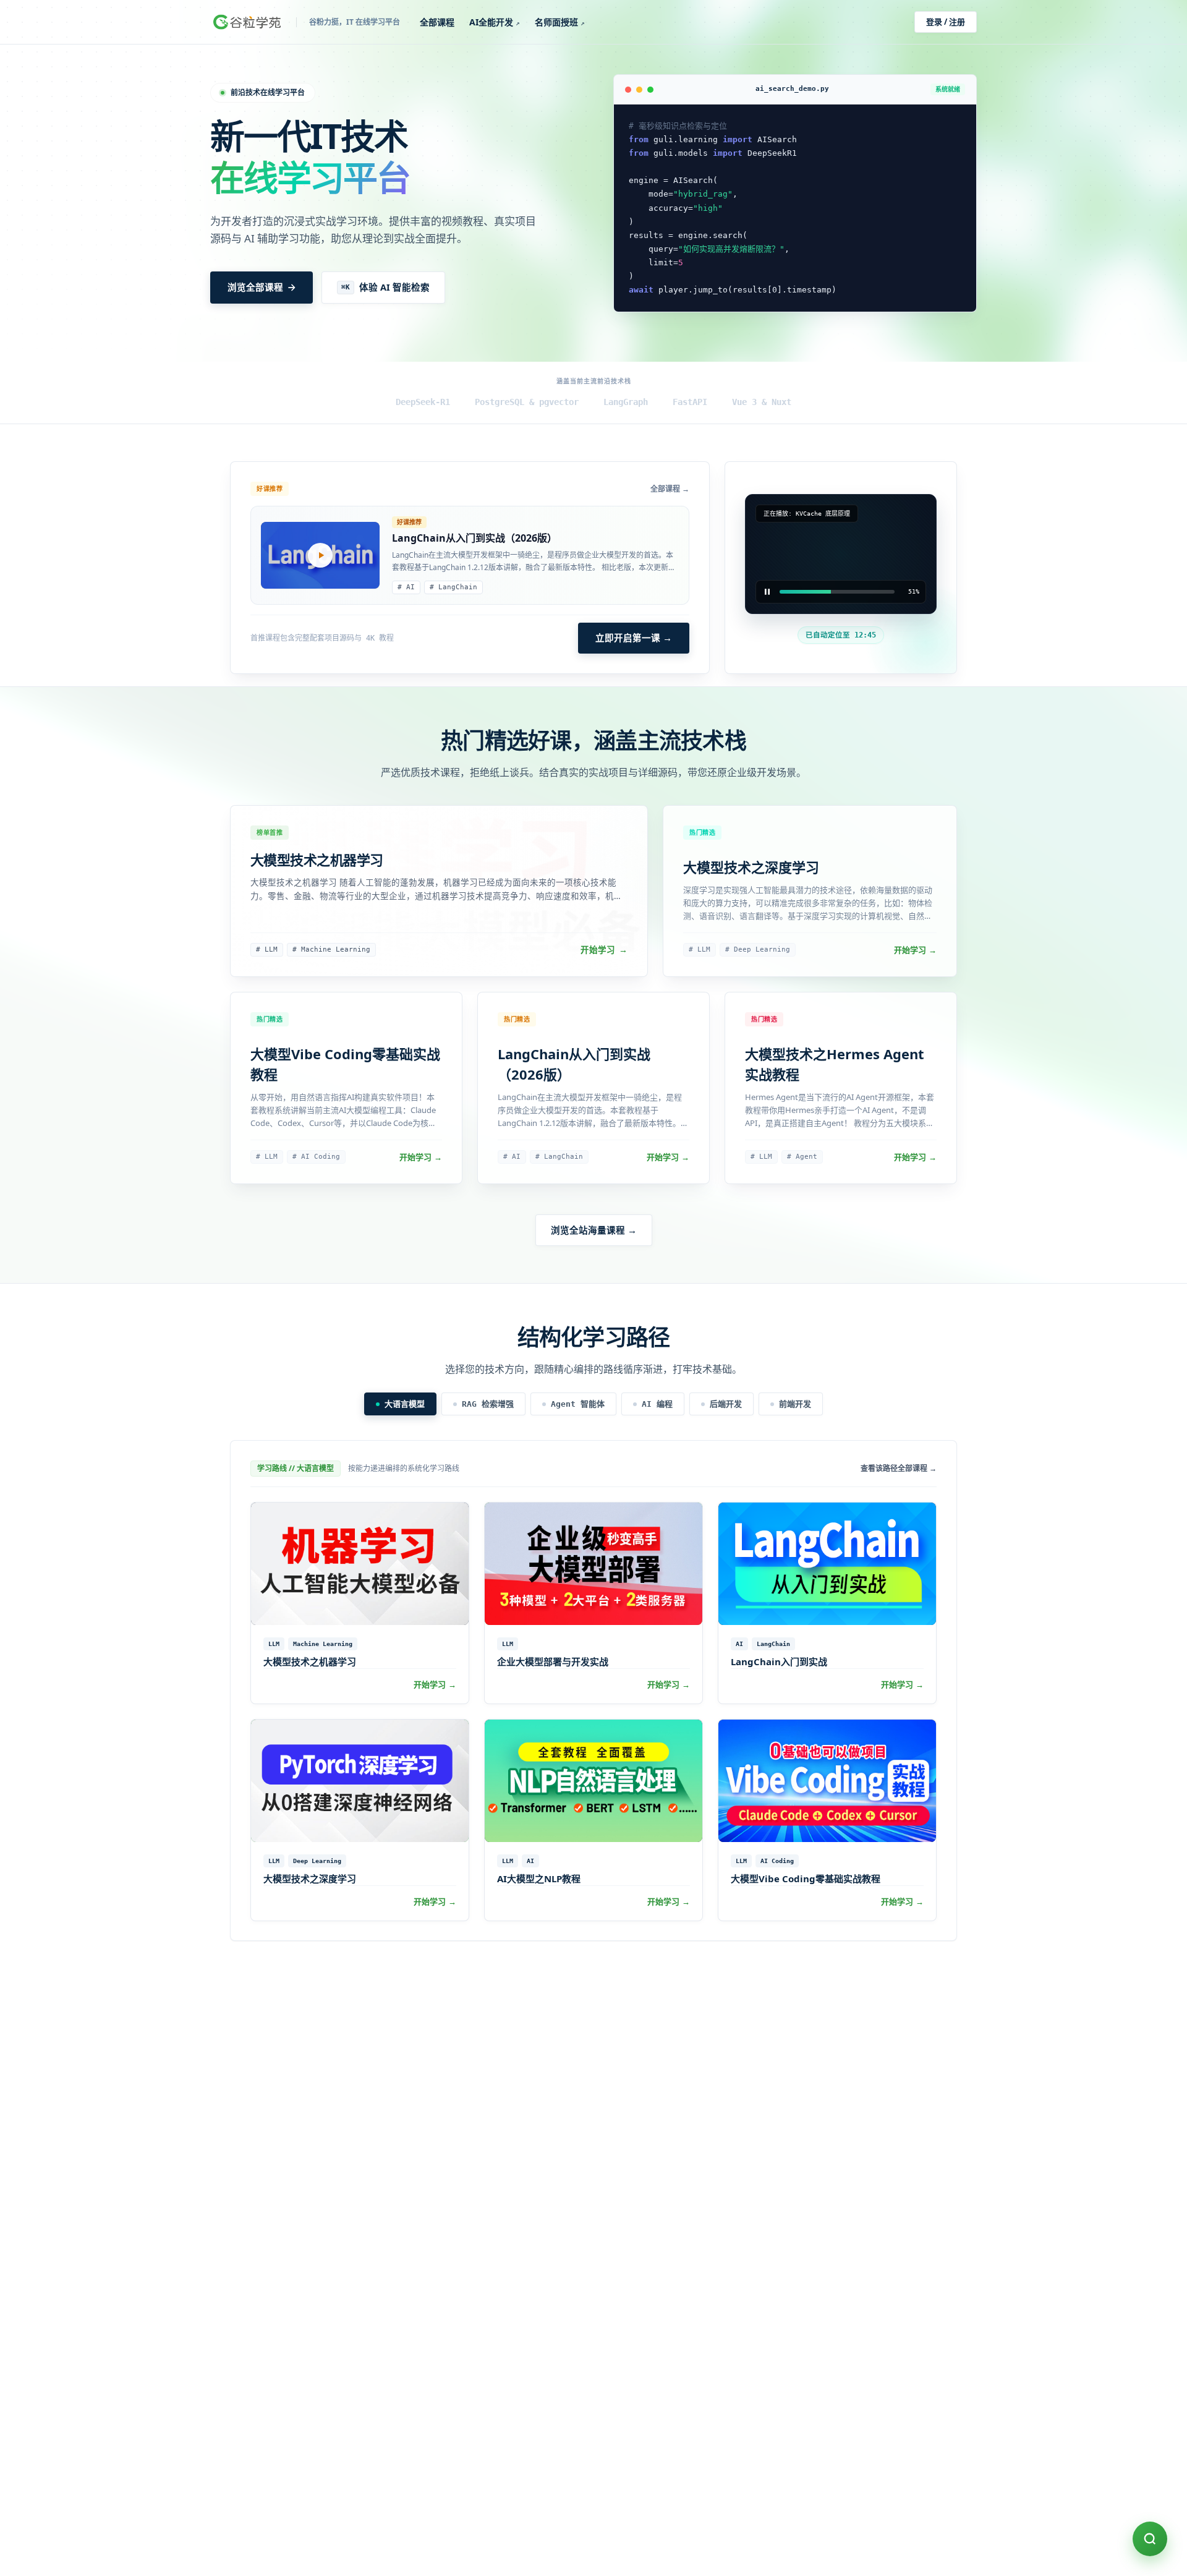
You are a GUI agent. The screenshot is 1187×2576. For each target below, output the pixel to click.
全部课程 (437, 22)
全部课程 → (670, 489)
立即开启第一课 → (634, 638)
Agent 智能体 (578, 1404)
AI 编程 (657, 1404)
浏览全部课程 (255, 287)
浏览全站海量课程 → (594, 1230)
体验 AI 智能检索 (385, 287)
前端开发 (795, 1404)
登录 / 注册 (946, 22)
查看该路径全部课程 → (899, 1469)
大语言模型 (405, 1404)
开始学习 (604, 950)
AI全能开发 (495, 22)
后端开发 (726, 1404)
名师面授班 (560, 22)
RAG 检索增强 (488, 1404)
